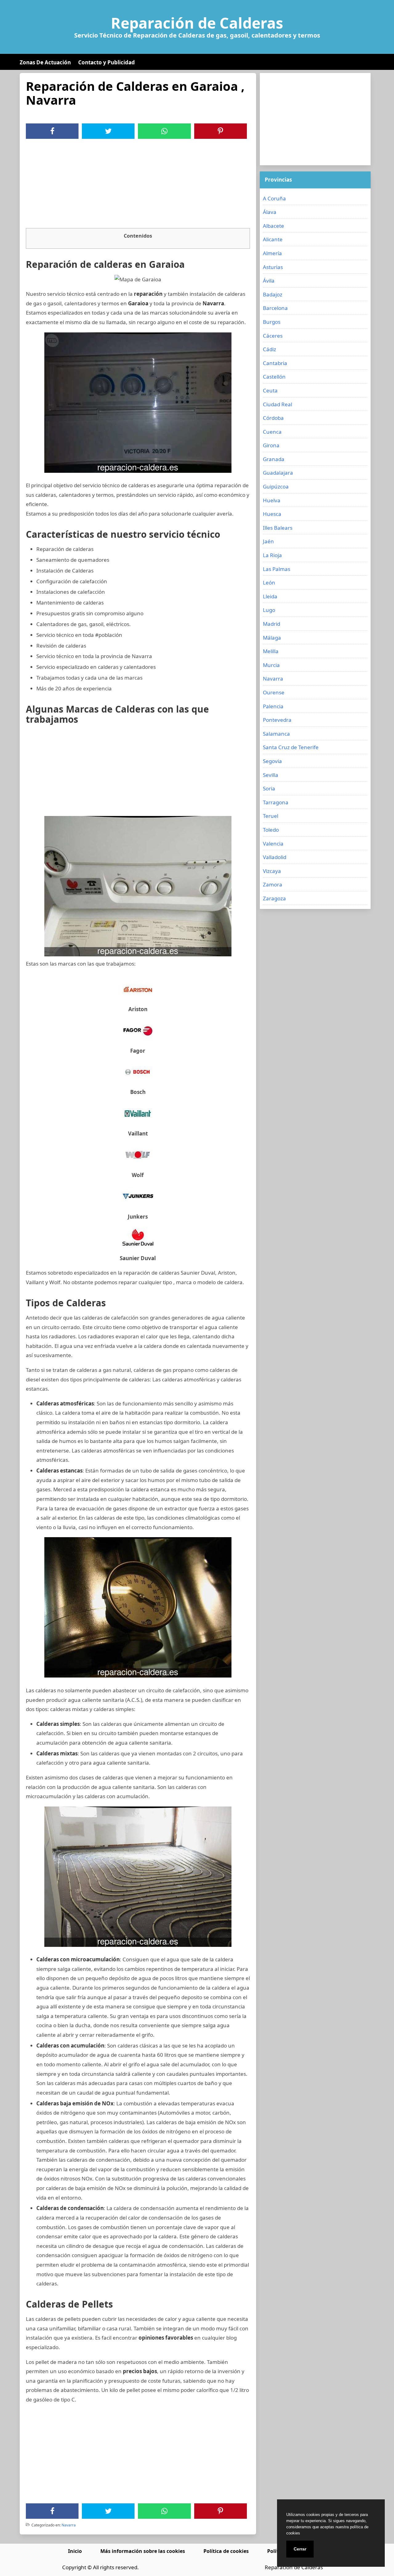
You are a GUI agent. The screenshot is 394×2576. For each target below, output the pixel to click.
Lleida (270, 596)
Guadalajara (278, 473)
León (269, 583)
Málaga (272, 638)
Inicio (75, 2551)
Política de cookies (226, 2551)
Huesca (272, 514)
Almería (272, 253)
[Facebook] (52, 131)
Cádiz (269, 349)
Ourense (274, 692)
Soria (269, 788)
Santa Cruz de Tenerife (291, 747)
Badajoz (273, 294)
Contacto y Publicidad (107, 62)
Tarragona (276, 802)
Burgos (272, 322)
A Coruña (274, 198)
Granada (274, 459)
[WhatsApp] (164, 131)
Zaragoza (274, 898)
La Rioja (272, 555)
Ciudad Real (277, 404)
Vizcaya (272, 871)
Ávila (269, 281)
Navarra (69, 2525)
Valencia (273, 844)
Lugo (269, 610)
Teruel (271, 816)
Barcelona (275, 308)
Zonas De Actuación (45, 62)
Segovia (272, 761)
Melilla (271, 651)
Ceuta (270, 390)
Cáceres (273, 336)
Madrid (271, 624)
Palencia (273, 706)
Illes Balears (278, 528)
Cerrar (300, 2549)
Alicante (273, 239)
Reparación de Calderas (197, 23)
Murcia (271, 665)
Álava (270, 212)
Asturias (273, 267)
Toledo (271, 830)
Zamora (273, 884)
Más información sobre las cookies (143, 2551)
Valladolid (275, 857)
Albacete (273, 226)
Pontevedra (277, 720)
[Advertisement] (138, 185)
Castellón (274, 377)
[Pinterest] (220, 131)
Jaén (268, 541)
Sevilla (271, 775)
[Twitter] (108, 131)
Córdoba (273, 418)
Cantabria (275, 363)
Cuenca (272, 432)
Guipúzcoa (276, 486)
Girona (271, 445)
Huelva (272, 500)
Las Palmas (277, 569)
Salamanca (276, 734)
